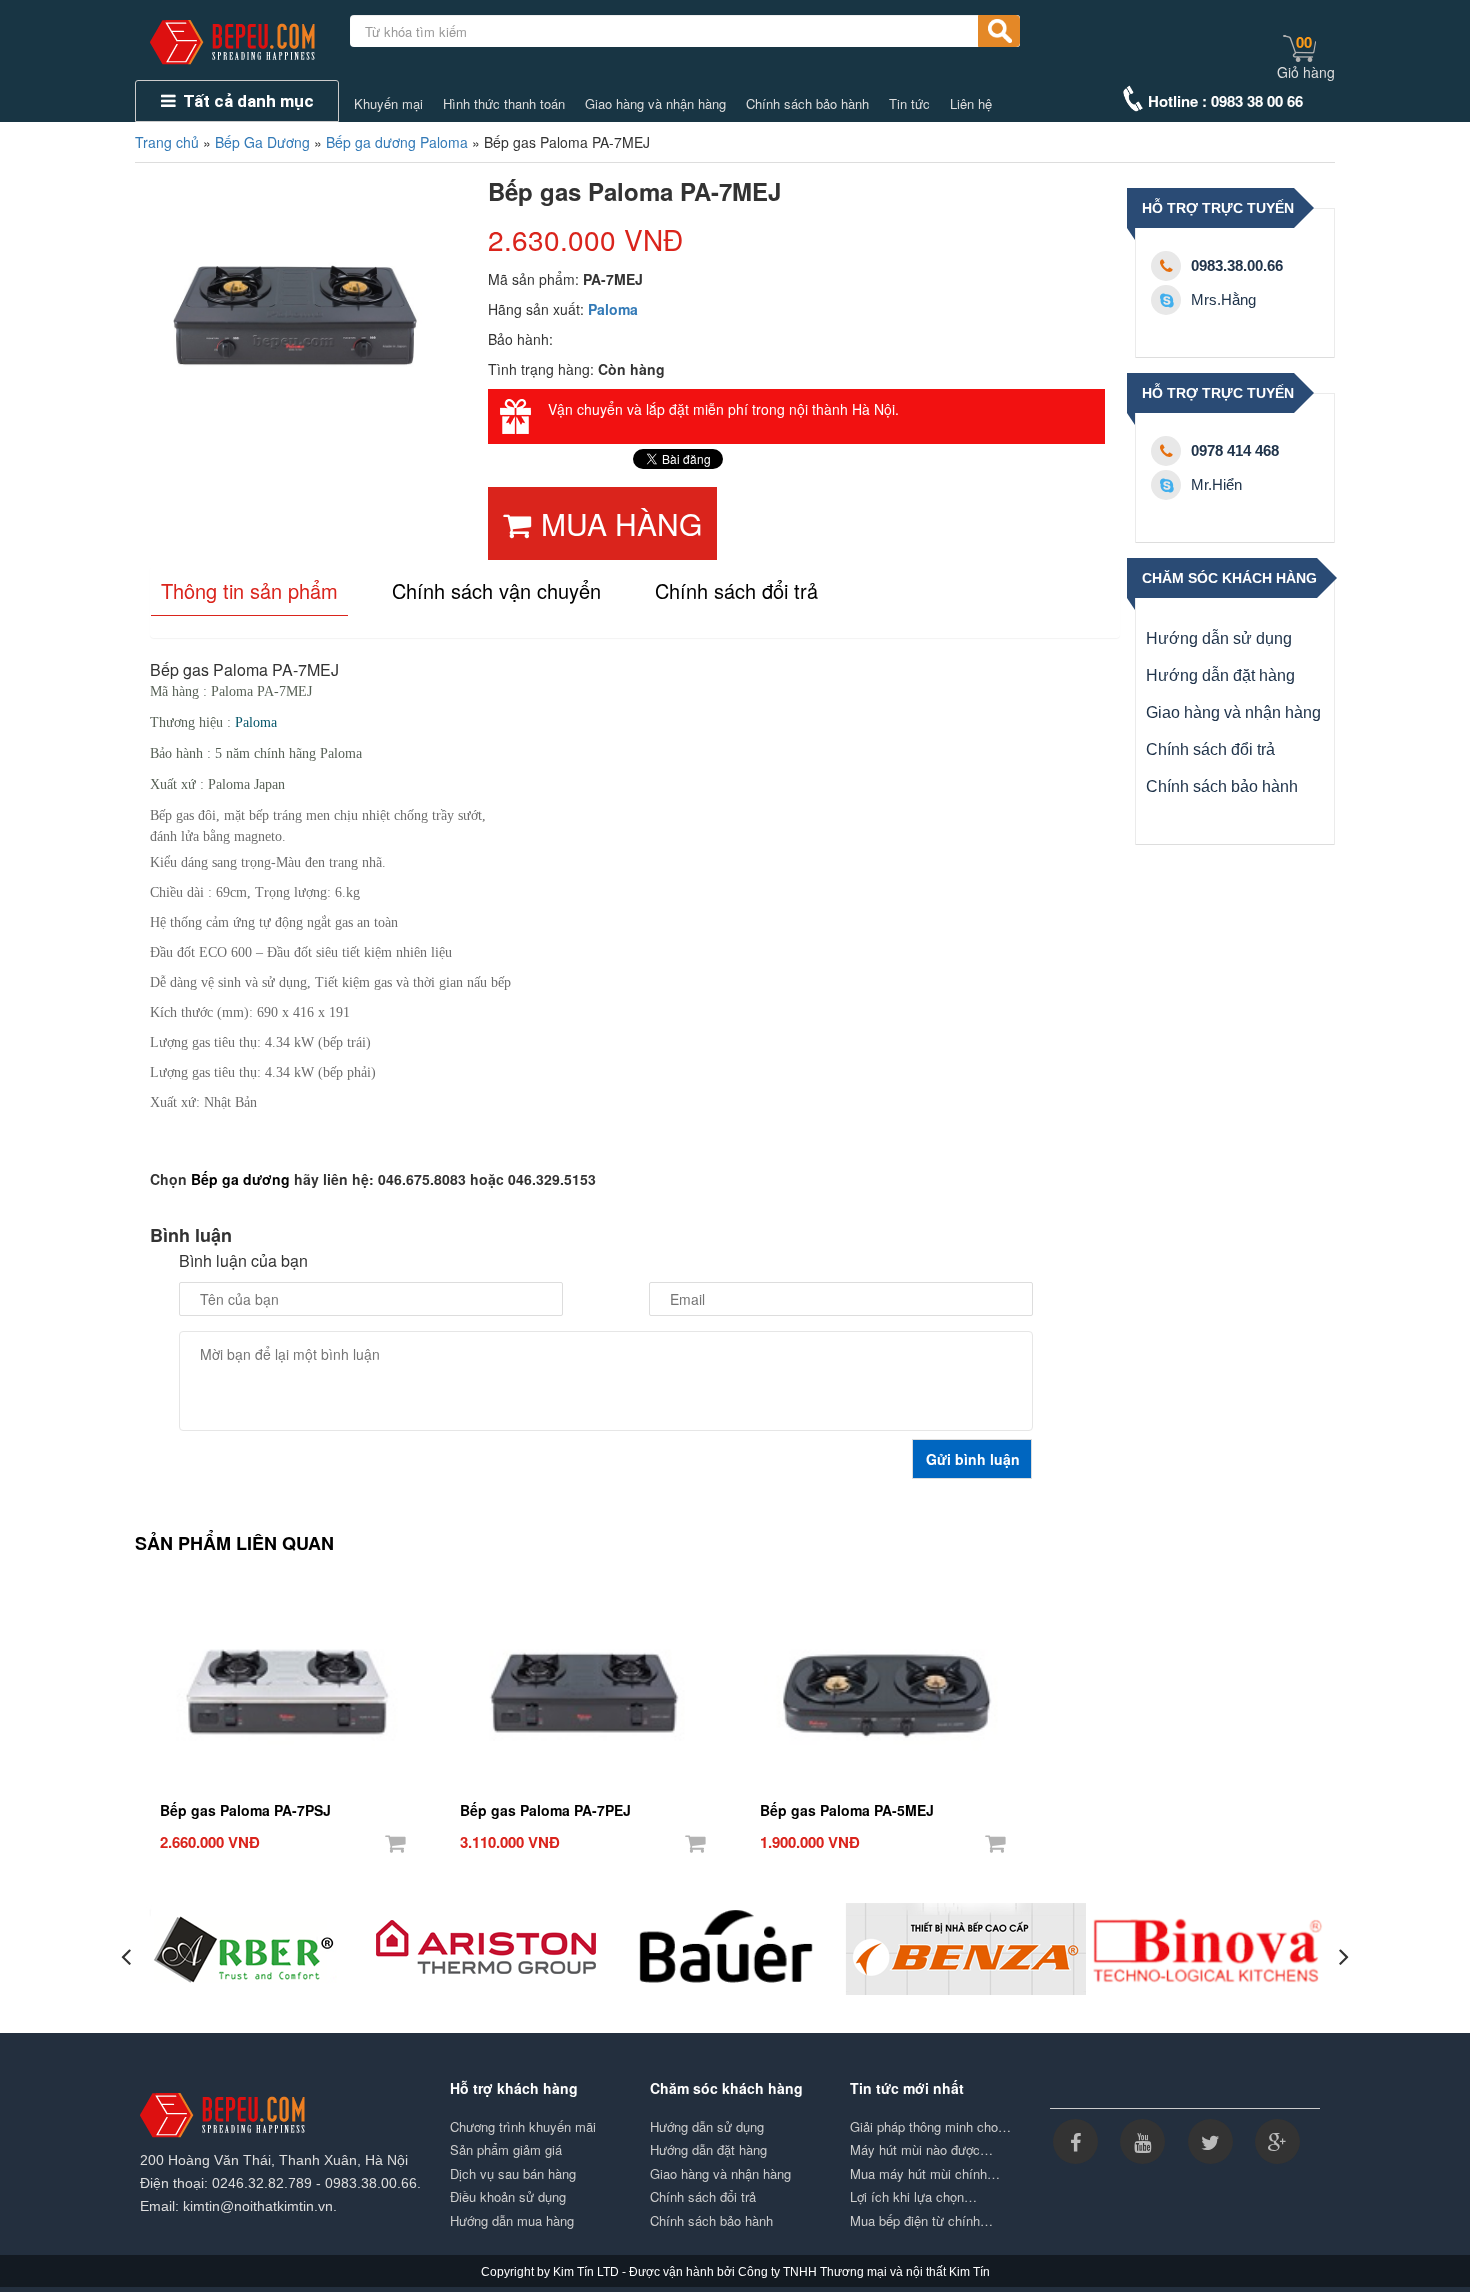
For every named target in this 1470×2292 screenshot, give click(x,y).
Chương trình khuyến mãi (523, 2127)
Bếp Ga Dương (262, 142)
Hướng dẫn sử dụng (1219, 638)
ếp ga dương (245, 1179)
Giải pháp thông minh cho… (930, 2127)
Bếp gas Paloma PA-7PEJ (545, 1810)
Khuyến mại (388, 104)
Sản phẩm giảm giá (506, 2150)
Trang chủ (167, 142)
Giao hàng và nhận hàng (655, 104)
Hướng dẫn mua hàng (512, 2221)
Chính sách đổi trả (1210, 749)
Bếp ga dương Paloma (397, 142)
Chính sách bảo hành (807, 104)
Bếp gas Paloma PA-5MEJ (847, 1810)
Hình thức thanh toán (504, 104)
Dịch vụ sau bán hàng (513, 2174)
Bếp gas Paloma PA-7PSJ (245, 1810)
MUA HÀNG (621, 523)
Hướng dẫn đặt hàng (1220, 675)
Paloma (613, 309)
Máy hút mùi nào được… (921, 2150)
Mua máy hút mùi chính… (925, 2174)
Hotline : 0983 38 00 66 (1225, 101)
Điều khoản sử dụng (508, 2197)
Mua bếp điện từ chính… (921, 2221)
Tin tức (909, 104)
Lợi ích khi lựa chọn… (913, 2197)
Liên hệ (971, 104)
